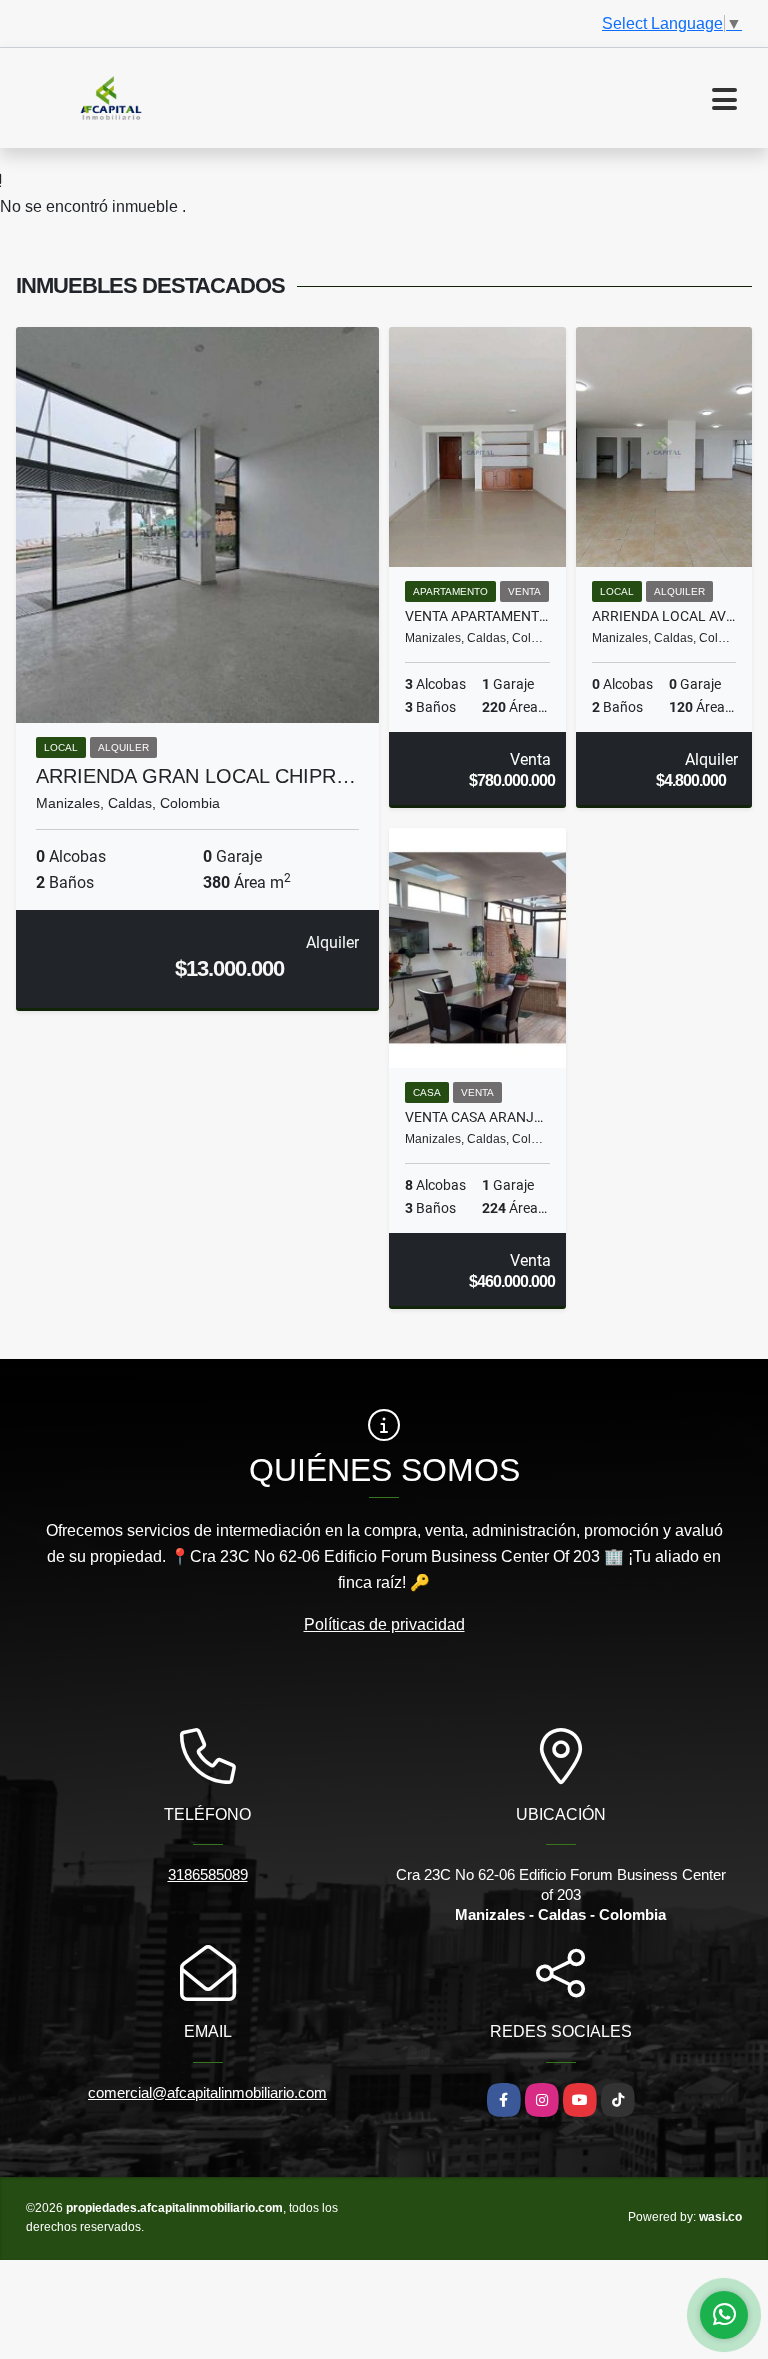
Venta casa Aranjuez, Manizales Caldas (477, 1117)
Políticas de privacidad (384, 1624)
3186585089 (208, 1874)
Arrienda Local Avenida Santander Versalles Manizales (664, 616)
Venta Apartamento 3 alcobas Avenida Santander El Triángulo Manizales (477, 616)
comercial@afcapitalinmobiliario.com (207, 2092)
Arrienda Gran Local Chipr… (196, 776)
